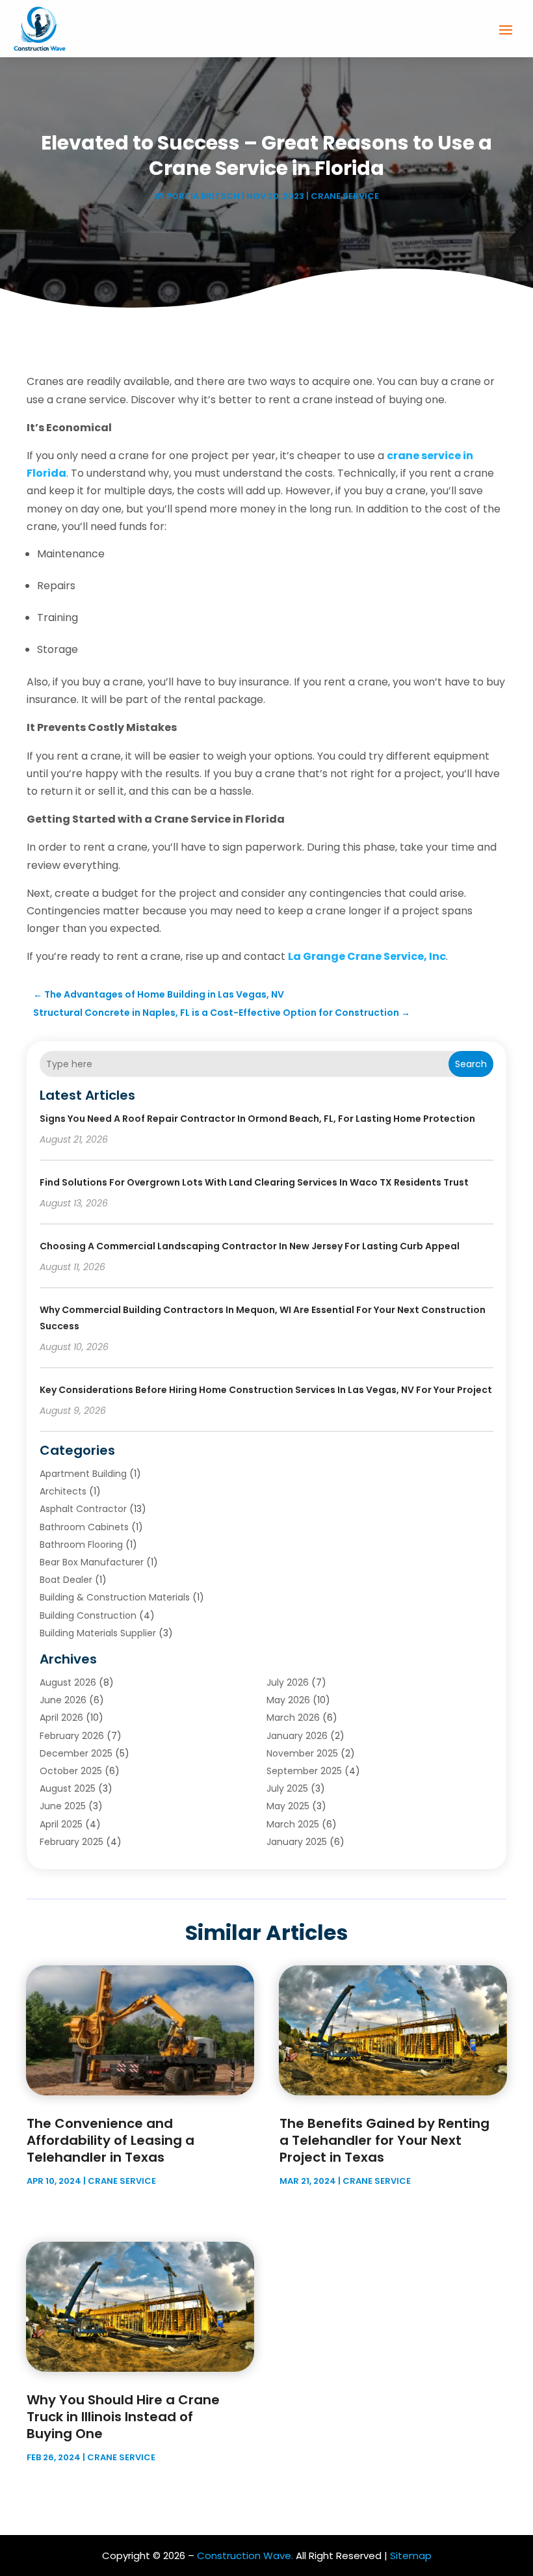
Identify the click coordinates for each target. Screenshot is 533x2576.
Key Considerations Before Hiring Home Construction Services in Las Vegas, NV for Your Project (266, 1390)
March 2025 (293, 1824)
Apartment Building (83, 1474)
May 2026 (288, 1700)
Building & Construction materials (115, 1597)
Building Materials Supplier (98, 1633)
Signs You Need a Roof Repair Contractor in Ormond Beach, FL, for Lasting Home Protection (257, 1119)
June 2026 (63, 1700)
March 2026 (293, 1718)
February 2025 (71, 1842)
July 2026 (288, 1682)
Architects (63, 1491)
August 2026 (68, 1682)
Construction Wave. (245, 2556)
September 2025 (304, 1771)
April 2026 (61, 1718)
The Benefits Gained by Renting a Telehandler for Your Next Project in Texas (384, 2140)
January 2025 (297, 1842)
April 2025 (61, 1824)
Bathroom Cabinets (84, 1527)
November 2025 (302, 1753)
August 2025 (68, 1788)
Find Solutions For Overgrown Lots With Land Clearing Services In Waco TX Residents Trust (254, 1182)
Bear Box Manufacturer (92, 1562)
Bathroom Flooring (81, 1545)
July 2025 (287, 1788)
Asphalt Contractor (83, 1509)
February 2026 (72, 1736)
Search (471, 1064)
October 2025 (71, 1771)
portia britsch (203, 196)
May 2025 (288, 1806)
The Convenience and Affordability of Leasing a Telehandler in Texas (110, 2140)
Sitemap (411, 2556)
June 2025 (63, 1806)
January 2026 (297, 1736)
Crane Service (345, 196)
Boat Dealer (66, 1580)
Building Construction (88, 1615)
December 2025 (76, 1753)
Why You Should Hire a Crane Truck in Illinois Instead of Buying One (123, 2417)
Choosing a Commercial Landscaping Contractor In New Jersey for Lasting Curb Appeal (250, 1246)
